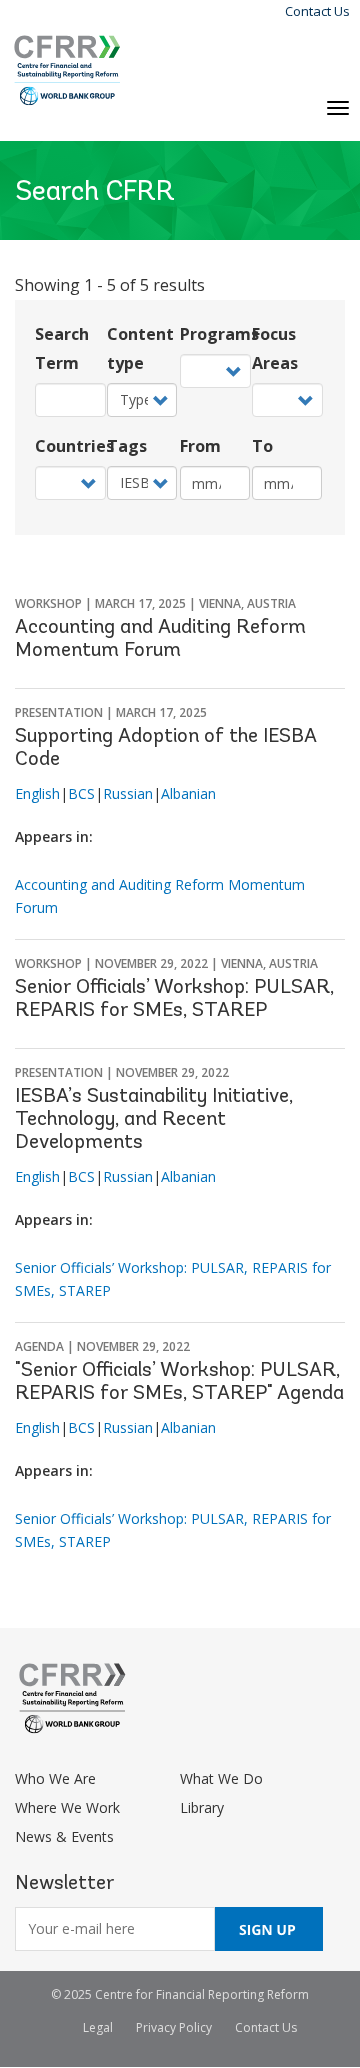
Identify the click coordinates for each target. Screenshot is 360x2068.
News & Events (64, 1836)
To (262, 446)
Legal (98, 2027)
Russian (128, 793)
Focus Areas (275, 348)
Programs (215, 334)
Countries (70, 446)
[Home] (67, 70)
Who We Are (55, 1778)
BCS (81, 793)
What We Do (221, 1778)
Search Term (62, 348)
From (200, 446)
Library (202, 1807)
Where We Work (67, 1807)
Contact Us (317, 11)
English (37, 793)
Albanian (188, 793)
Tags (127, 446)
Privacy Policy (174, 2027)
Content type (140, 348)
